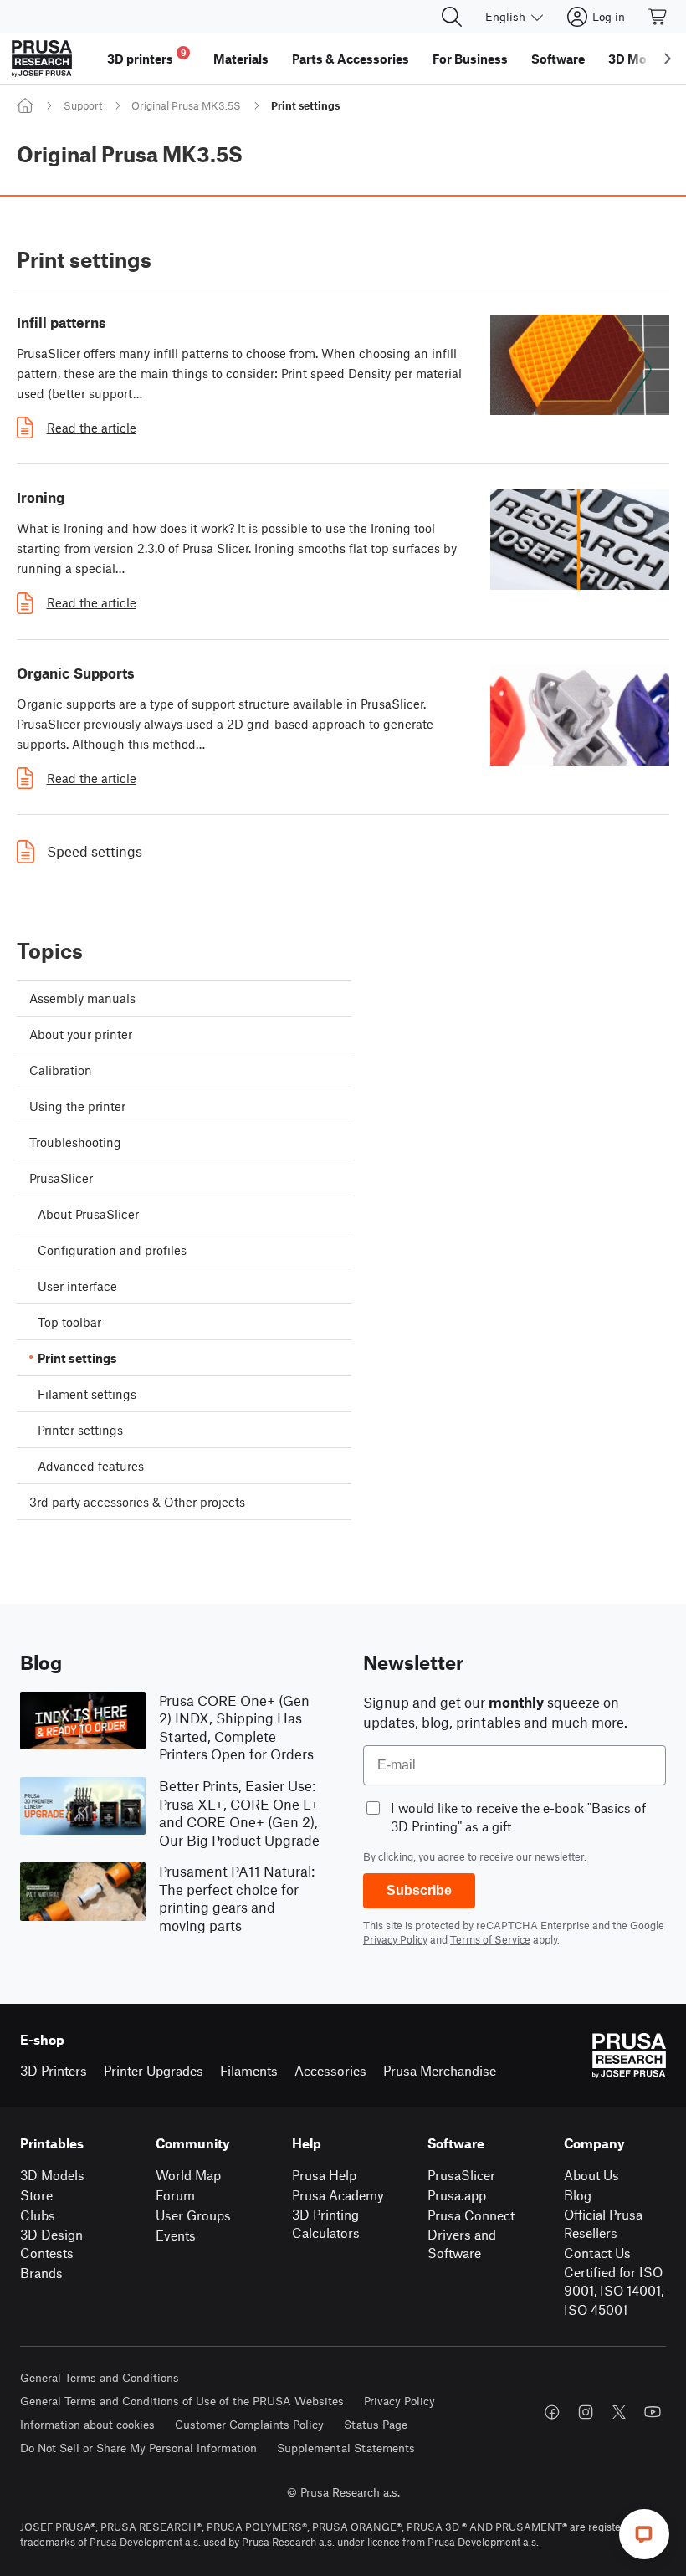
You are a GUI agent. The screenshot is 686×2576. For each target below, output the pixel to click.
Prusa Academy (338, 2195)
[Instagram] (586, 2412)
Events (176, 2235)
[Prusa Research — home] (42, 59)
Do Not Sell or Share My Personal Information (138, 2448)
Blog (578, 2195)
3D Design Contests (51, 2244)
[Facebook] (552, 2412)
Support (83, 105)
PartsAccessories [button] (351, 59)
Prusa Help (324, 2175)
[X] (619, 2412)
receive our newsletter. (533, 1856)
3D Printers (54, 2070)
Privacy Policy (395, 1939)
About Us (591, 2175)
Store (36, 2195)
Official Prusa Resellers (603, 2224)
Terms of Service (490, 1939)
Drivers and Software (462, 2244)
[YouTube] (653, 2412)
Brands (41, 2273)
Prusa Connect (471, 2215)
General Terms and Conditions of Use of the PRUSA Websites (182, 2401)
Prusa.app (457, 2195)
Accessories (330, 2070)
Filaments (249, 2070)
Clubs (38, 2215)
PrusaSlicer (461, 2175)
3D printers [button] (147, 56)
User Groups (193, 2215)
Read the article (92, 428)
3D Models (52, 2175)
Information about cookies (87, 2424)
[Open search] (452, 17)
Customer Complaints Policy (249, 2424)
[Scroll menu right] (668, 59)
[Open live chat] (644, 2534)
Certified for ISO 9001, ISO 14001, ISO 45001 (614, 2291)
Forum (175, 2195)
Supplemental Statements (346, 2448)
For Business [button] (470, 59)
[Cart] (658, 17)
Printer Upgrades (154, 2070)
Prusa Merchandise (440, 2070)
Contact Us (597, 2253)
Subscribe (419, 1890)
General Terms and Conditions (100, 2377)
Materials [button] (241, 59)
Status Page (376, 2424)
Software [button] (558, 59)
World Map (188, 2175)
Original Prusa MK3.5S (186, 105)
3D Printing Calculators (326, 2224)
